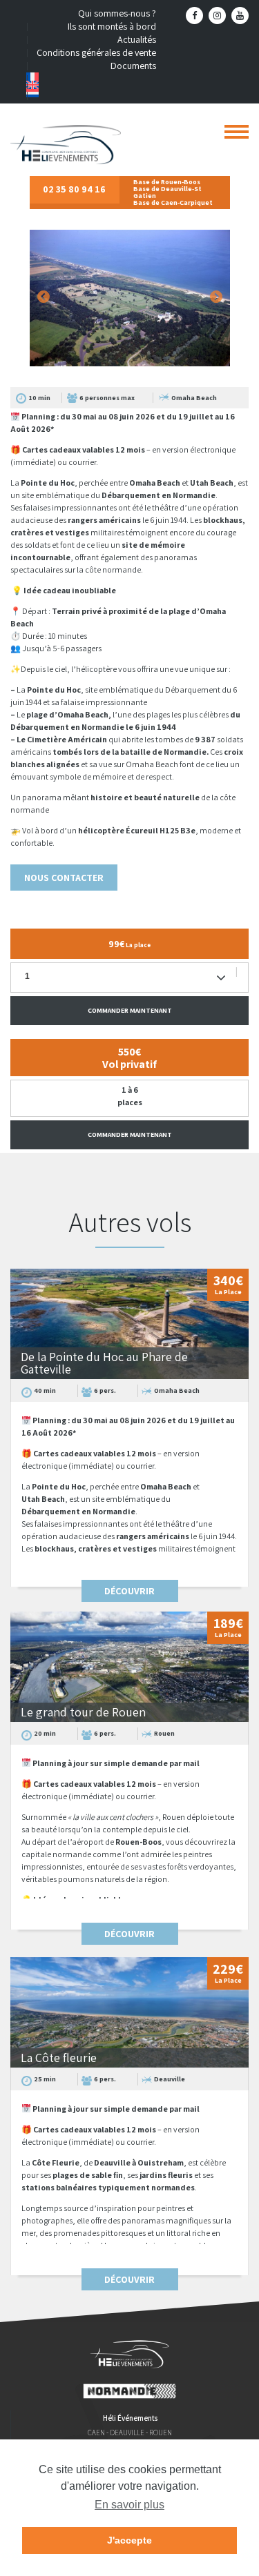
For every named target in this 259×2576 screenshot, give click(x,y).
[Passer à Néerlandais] (91, 93)
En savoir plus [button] (129, 2505)
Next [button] (216, 297)
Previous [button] (44, 297)
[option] (130, 297)
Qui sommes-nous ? (117, 13)
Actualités (137, 39)
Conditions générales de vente (96, 52)
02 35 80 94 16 (74, 189)
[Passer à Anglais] (91, 85)
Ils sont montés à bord (112, 26)
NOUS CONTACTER (64, 878)
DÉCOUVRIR (129, 1591)
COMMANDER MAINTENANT (130, 1010)
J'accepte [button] (129, 2540)
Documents (133, 66)
